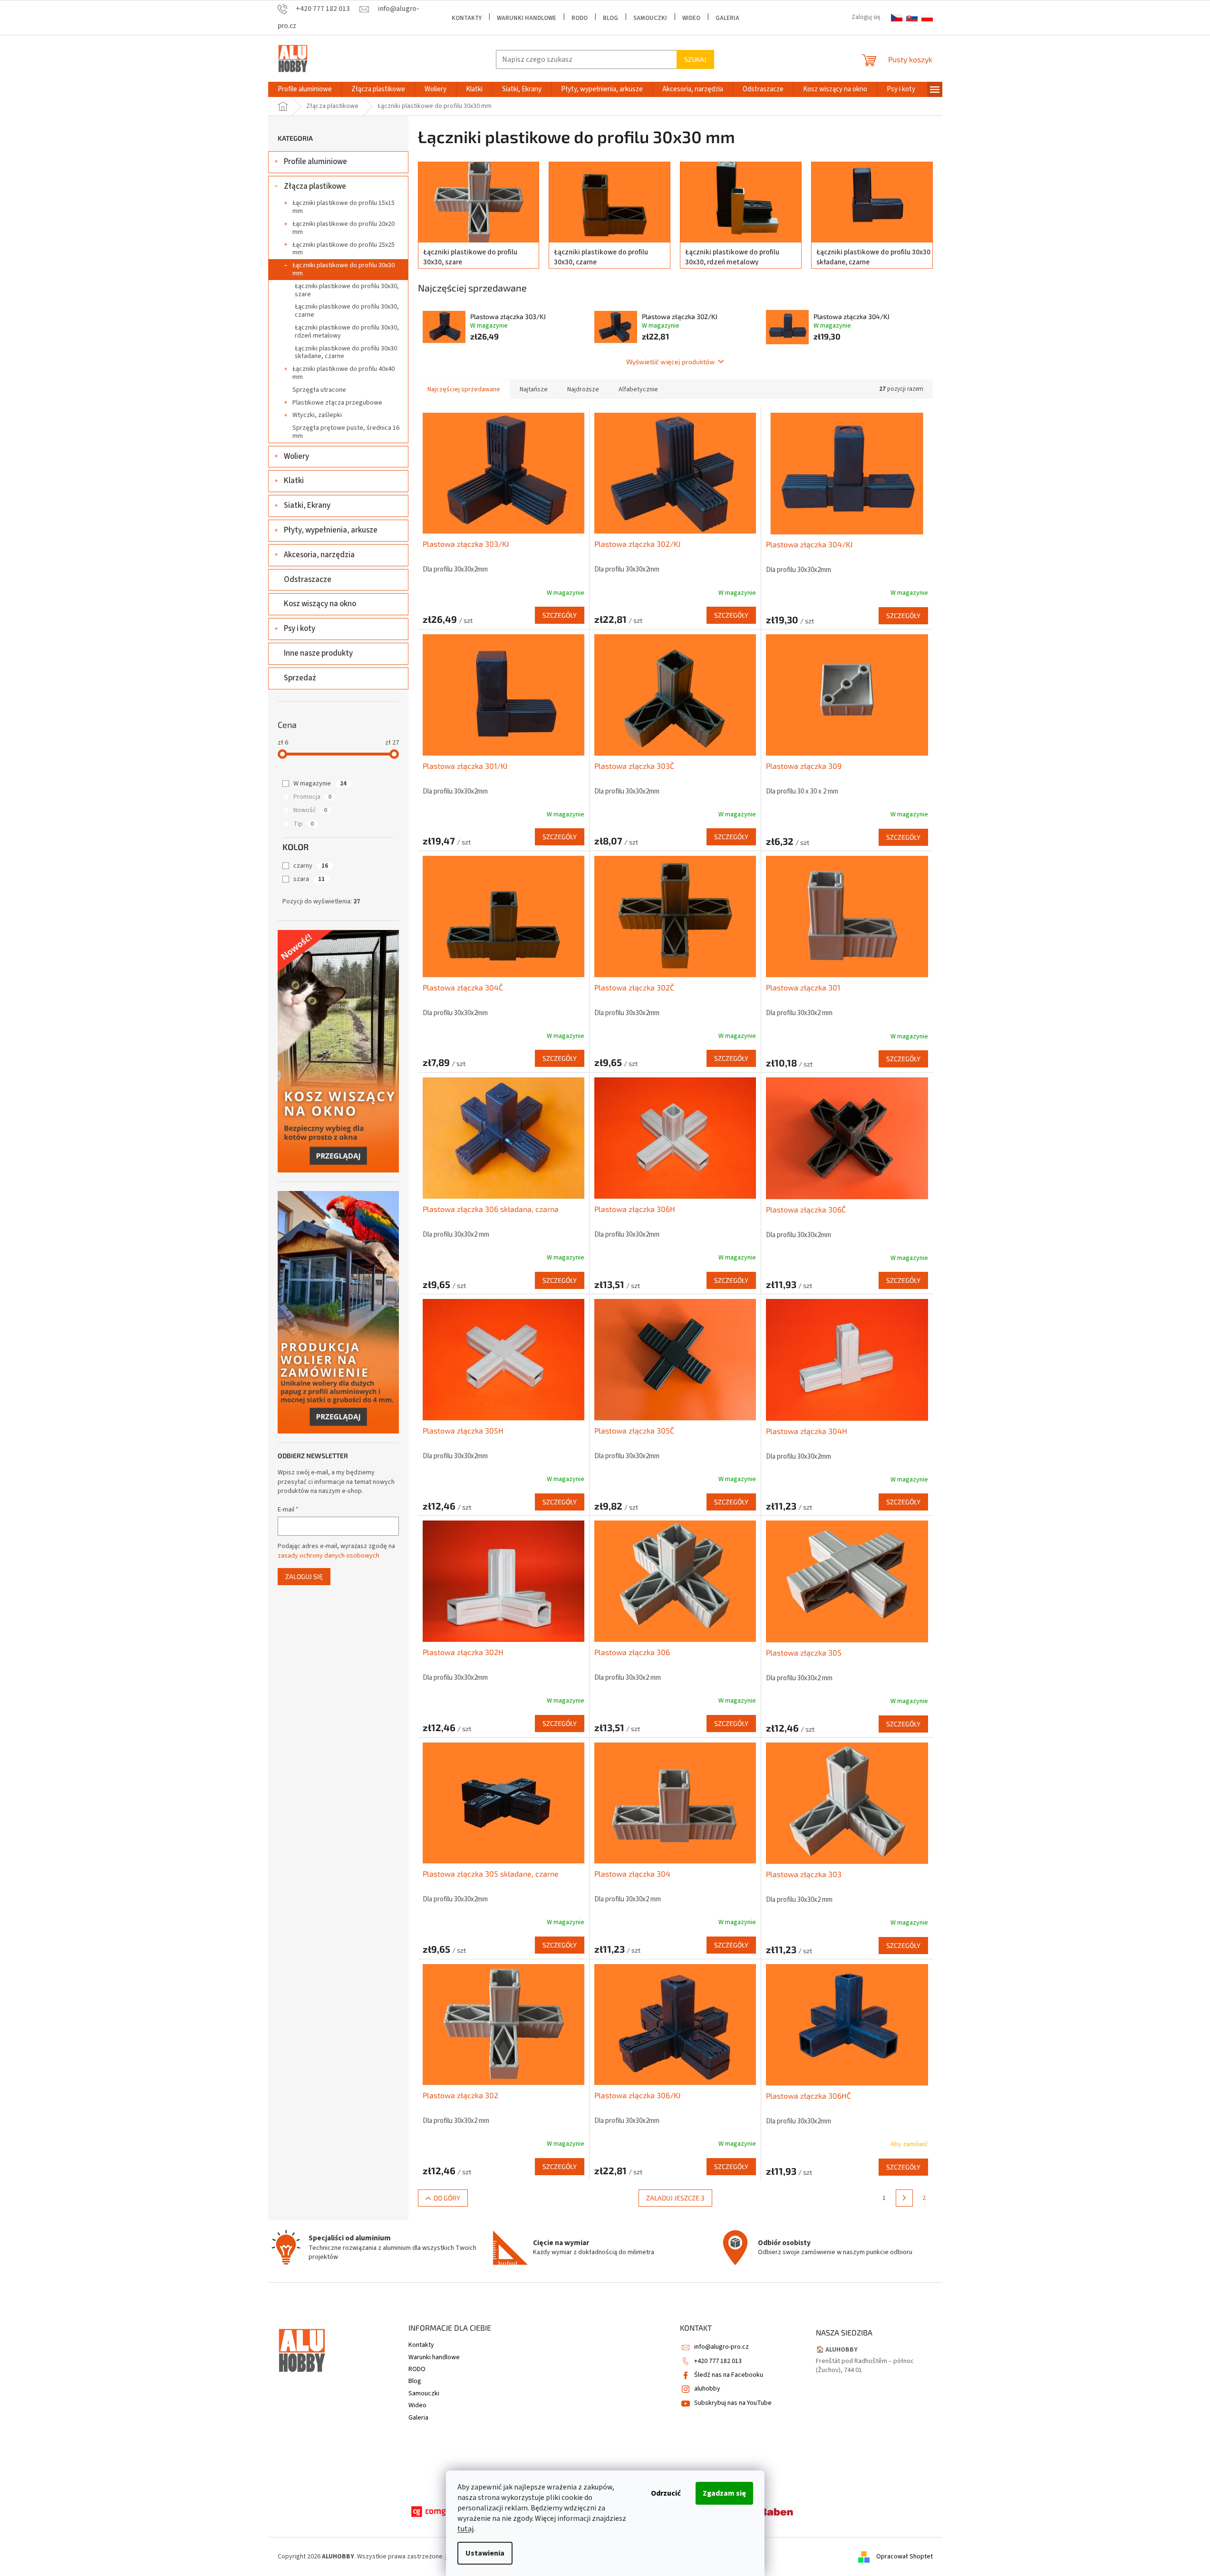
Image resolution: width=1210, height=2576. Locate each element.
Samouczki (650, 18)
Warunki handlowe (527, 18)
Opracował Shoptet (905, 2557)
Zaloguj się (304, 1576)
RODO (580, 18)
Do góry (447, 2198)
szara (309, 879)
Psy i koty (300, 629)
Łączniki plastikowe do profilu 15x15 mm (344, 207)
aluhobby (707, 2389)
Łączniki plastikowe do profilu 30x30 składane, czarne (346, 353)
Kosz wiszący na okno (320, 604)
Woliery (296, 456)
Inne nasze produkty (318, 653)
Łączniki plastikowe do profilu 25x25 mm (344, 249)
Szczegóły (560, 615)
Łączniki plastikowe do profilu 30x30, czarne (347, 311)
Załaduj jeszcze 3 (675, 2198)
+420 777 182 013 (718, 2361)
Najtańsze (534, 389)
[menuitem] (305, 89)
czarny (311, 866)
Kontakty (467, 18)
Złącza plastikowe (315, 186)
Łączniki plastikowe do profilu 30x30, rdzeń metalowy (347, 332)
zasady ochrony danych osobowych (329, 1556)
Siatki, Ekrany (307, 505)
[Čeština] (897, 18)
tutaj (465, 2529)
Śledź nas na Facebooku (729, 2375)
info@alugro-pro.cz (721, 2347)
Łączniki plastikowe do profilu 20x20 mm (344, 228)
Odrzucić (666, 2493)
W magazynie (320, 784)
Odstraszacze (308, 580)
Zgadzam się (724, 2493)
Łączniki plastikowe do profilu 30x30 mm (344, 269)
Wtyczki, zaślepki (317, 415)
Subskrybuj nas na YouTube (733, 2403)
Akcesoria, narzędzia (319, 555)
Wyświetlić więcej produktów (671, 362)
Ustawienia (485, 2553)
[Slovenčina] (912, 18)
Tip (304, 824)
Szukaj (695, 59)
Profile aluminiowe (315, 162)
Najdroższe (583, 389)
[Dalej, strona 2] (904, 2198)
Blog (610, 18)
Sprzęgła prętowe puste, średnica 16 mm (346, 432)
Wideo (691, 18)
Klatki (294, 481)
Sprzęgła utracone (319, 390)
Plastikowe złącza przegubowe (337, 403)
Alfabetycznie (638, 389)
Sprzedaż (300, 678)
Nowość (310, 810)
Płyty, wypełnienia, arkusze (331, 530)
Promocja (312, 797)
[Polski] (927, 18)
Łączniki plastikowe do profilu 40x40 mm (344, 373)
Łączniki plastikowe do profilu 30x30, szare (347, 290)
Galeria (727, 18)
